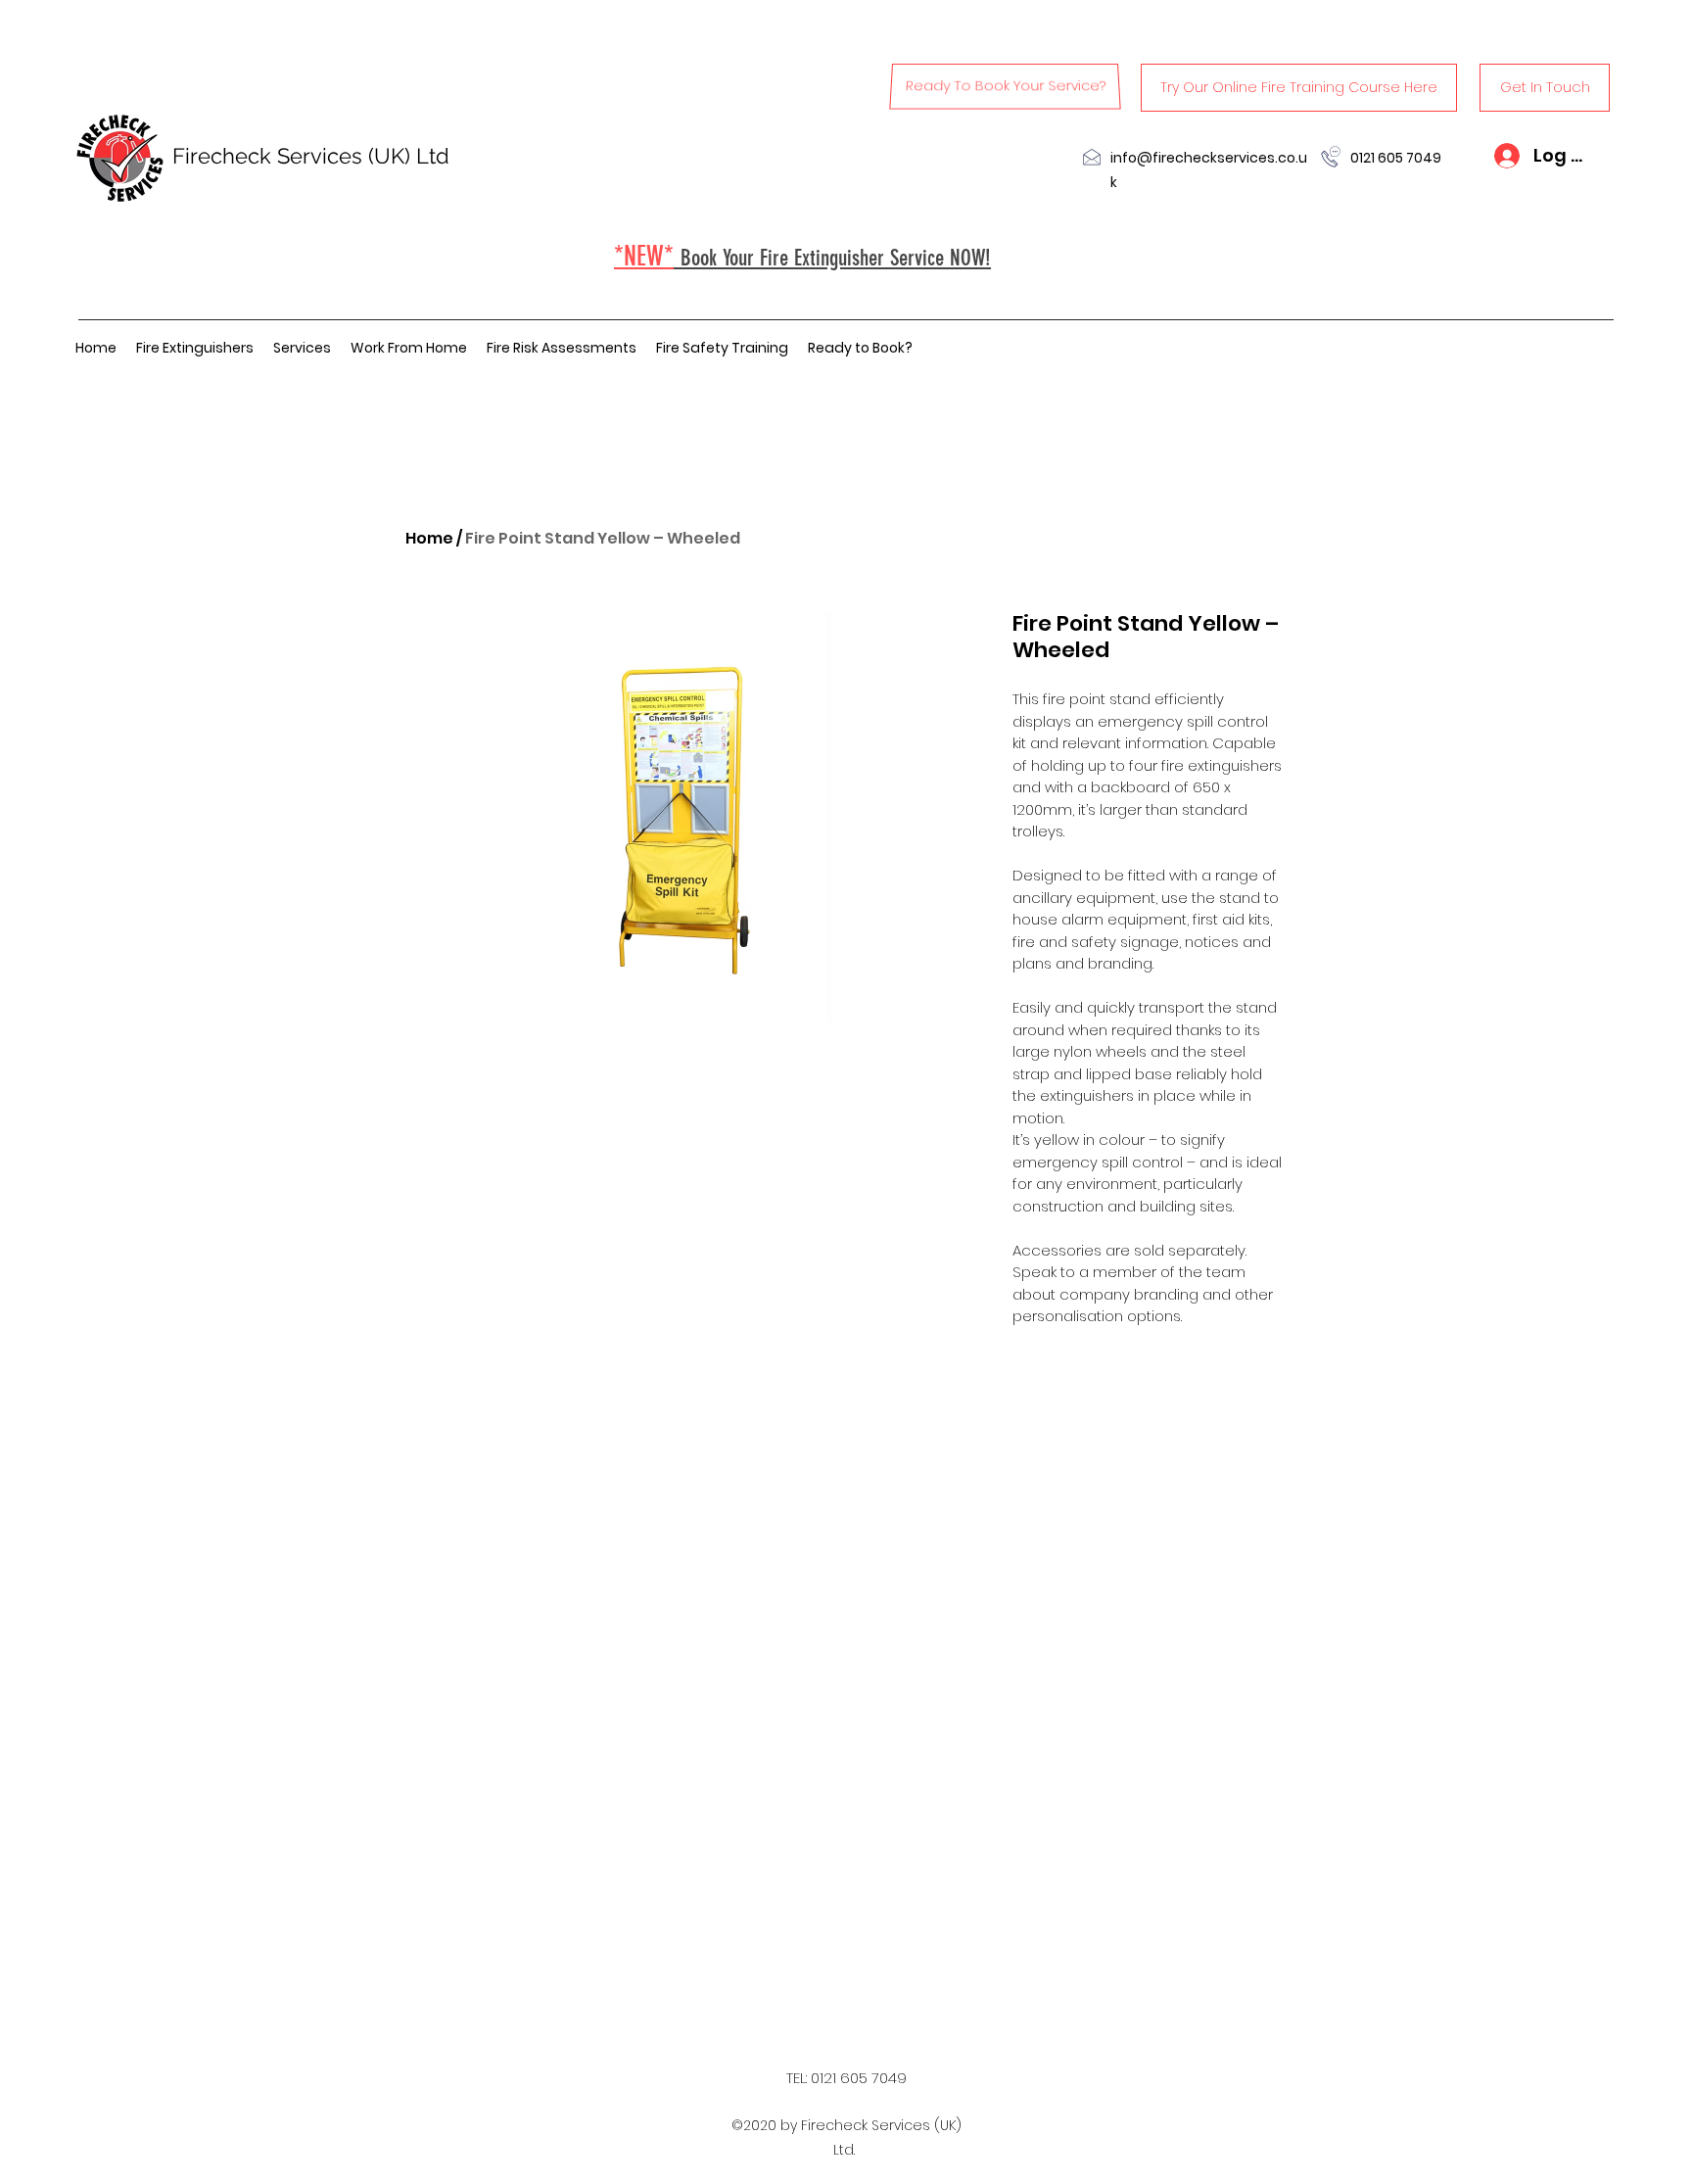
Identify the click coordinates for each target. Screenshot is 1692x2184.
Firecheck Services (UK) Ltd (311, 156)
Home (429, 538)
